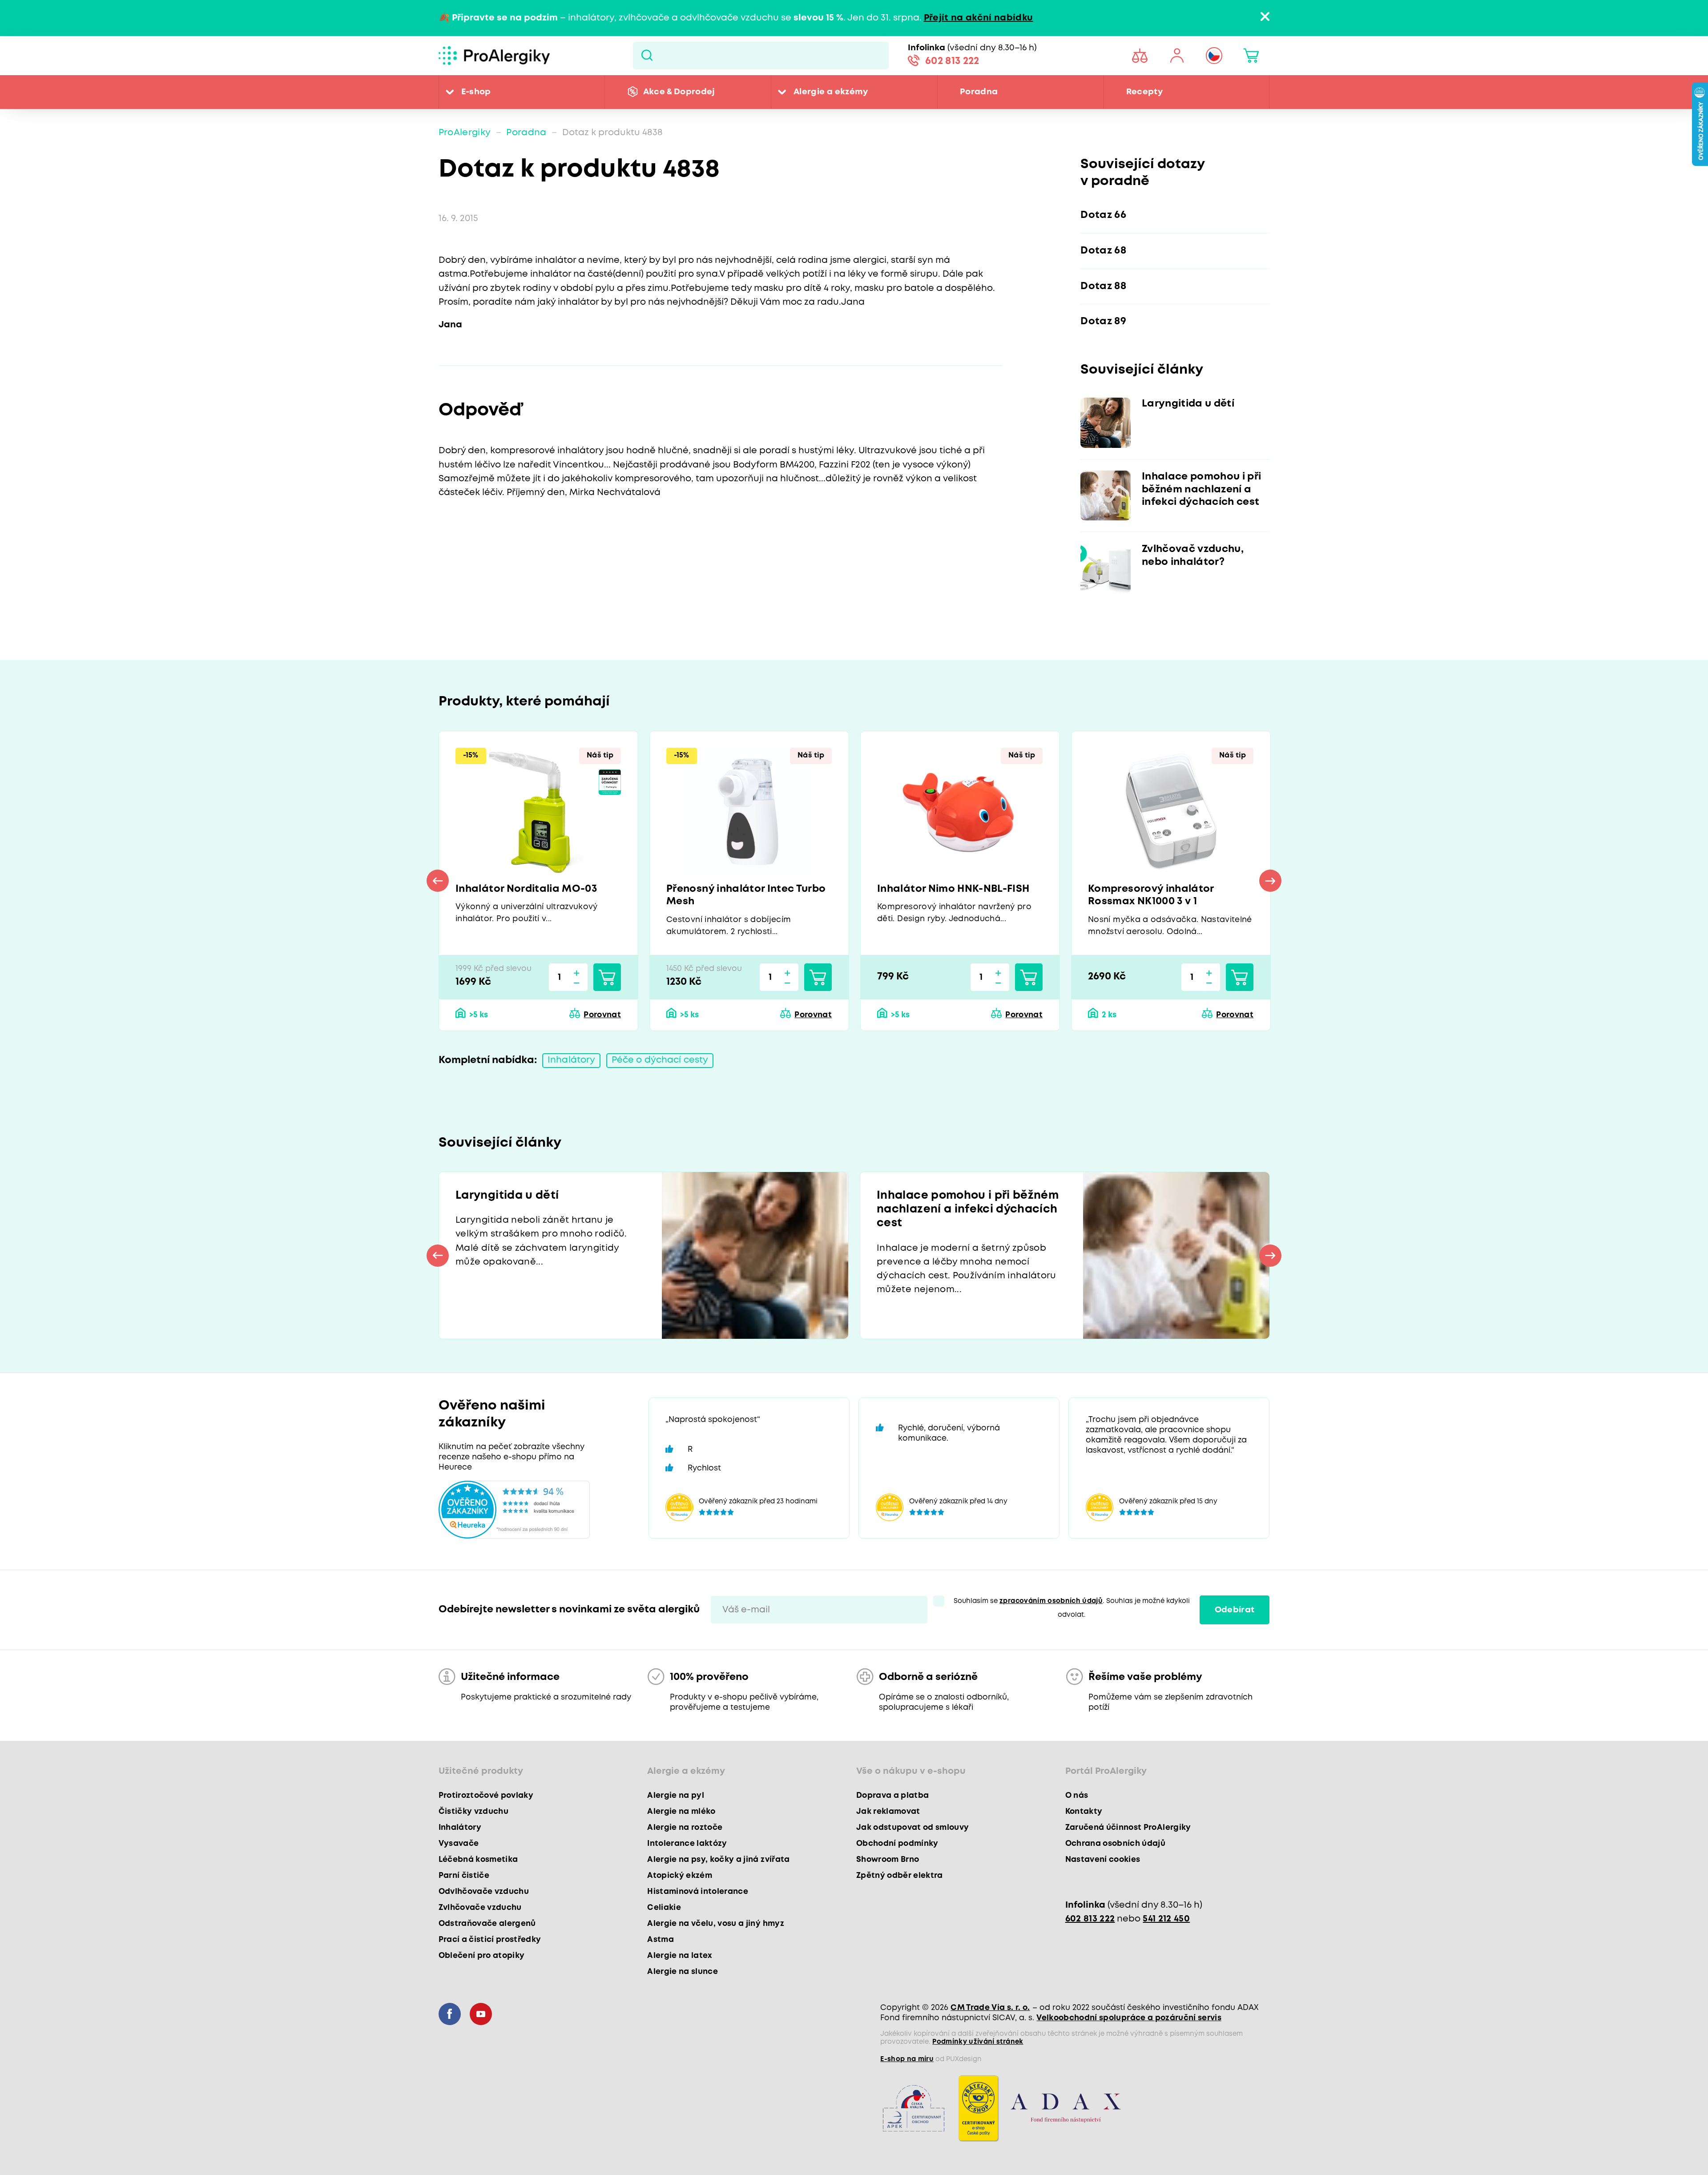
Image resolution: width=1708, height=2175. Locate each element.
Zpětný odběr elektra (900, 1876)
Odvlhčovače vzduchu (484, 1892)
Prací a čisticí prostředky (490, 1940)
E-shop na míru (907, 2059)
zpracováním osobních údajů (1051, 1601)
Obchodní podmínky (897, 1844)
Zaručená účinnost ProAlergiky (1128, 1828)
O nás (1077, 1796)
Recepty (1144, 92)
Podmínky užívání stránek (978, 2042)
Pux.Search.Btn (647, 56)
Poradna (979, 92)
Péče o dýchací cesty (660, 1060)
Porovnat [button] (602, 1015)
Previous (438, 881)
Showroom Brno (888, 1860)
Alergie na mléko (681, 1812)
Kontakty (1084, 1812)
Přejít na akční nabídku (979, 18)
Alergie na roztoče (685, 1828)
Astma (661, 1940)
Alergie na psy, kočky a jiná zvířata (718, 1860)
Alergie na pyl (676, 1796)
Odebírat (1235, 1610)
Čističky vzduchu (473, 1812)
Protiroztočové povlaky (486, 1796)
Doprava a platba (892, 1796)
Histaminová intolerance (698, 1892)
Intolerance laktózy (687, 1844)
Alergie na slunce (683, 1972)
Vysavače (459, 1844)
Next (1270, 881)
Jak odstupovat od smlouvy (913, 1828)
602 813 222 (952, 61)
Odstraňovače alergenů (487, 1924)
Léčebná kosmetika (478, 1860)
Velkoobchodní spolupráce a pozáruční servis (1129, 2018)
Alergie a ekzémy (831, 92)
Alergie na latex (680, 1956)
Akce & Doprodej (679, 92)
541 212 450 (1166, 1919)
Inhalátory (571, 1060)
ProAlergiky (465, 133)
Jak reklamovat (888, 1812)
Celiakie (664, 1908)
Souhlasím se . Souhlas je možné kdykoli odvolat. (1072, 1608)
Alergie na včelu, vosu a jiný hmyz (716, 1924)
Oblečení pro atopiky (482, 1956)
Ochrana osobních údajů (1115, 1844)
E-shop (476, 92)
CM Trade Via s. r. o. (990, 2008)
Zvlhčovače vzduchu (480, 1908)
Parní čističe (464, 1876)
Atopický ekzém (680, 1876)
